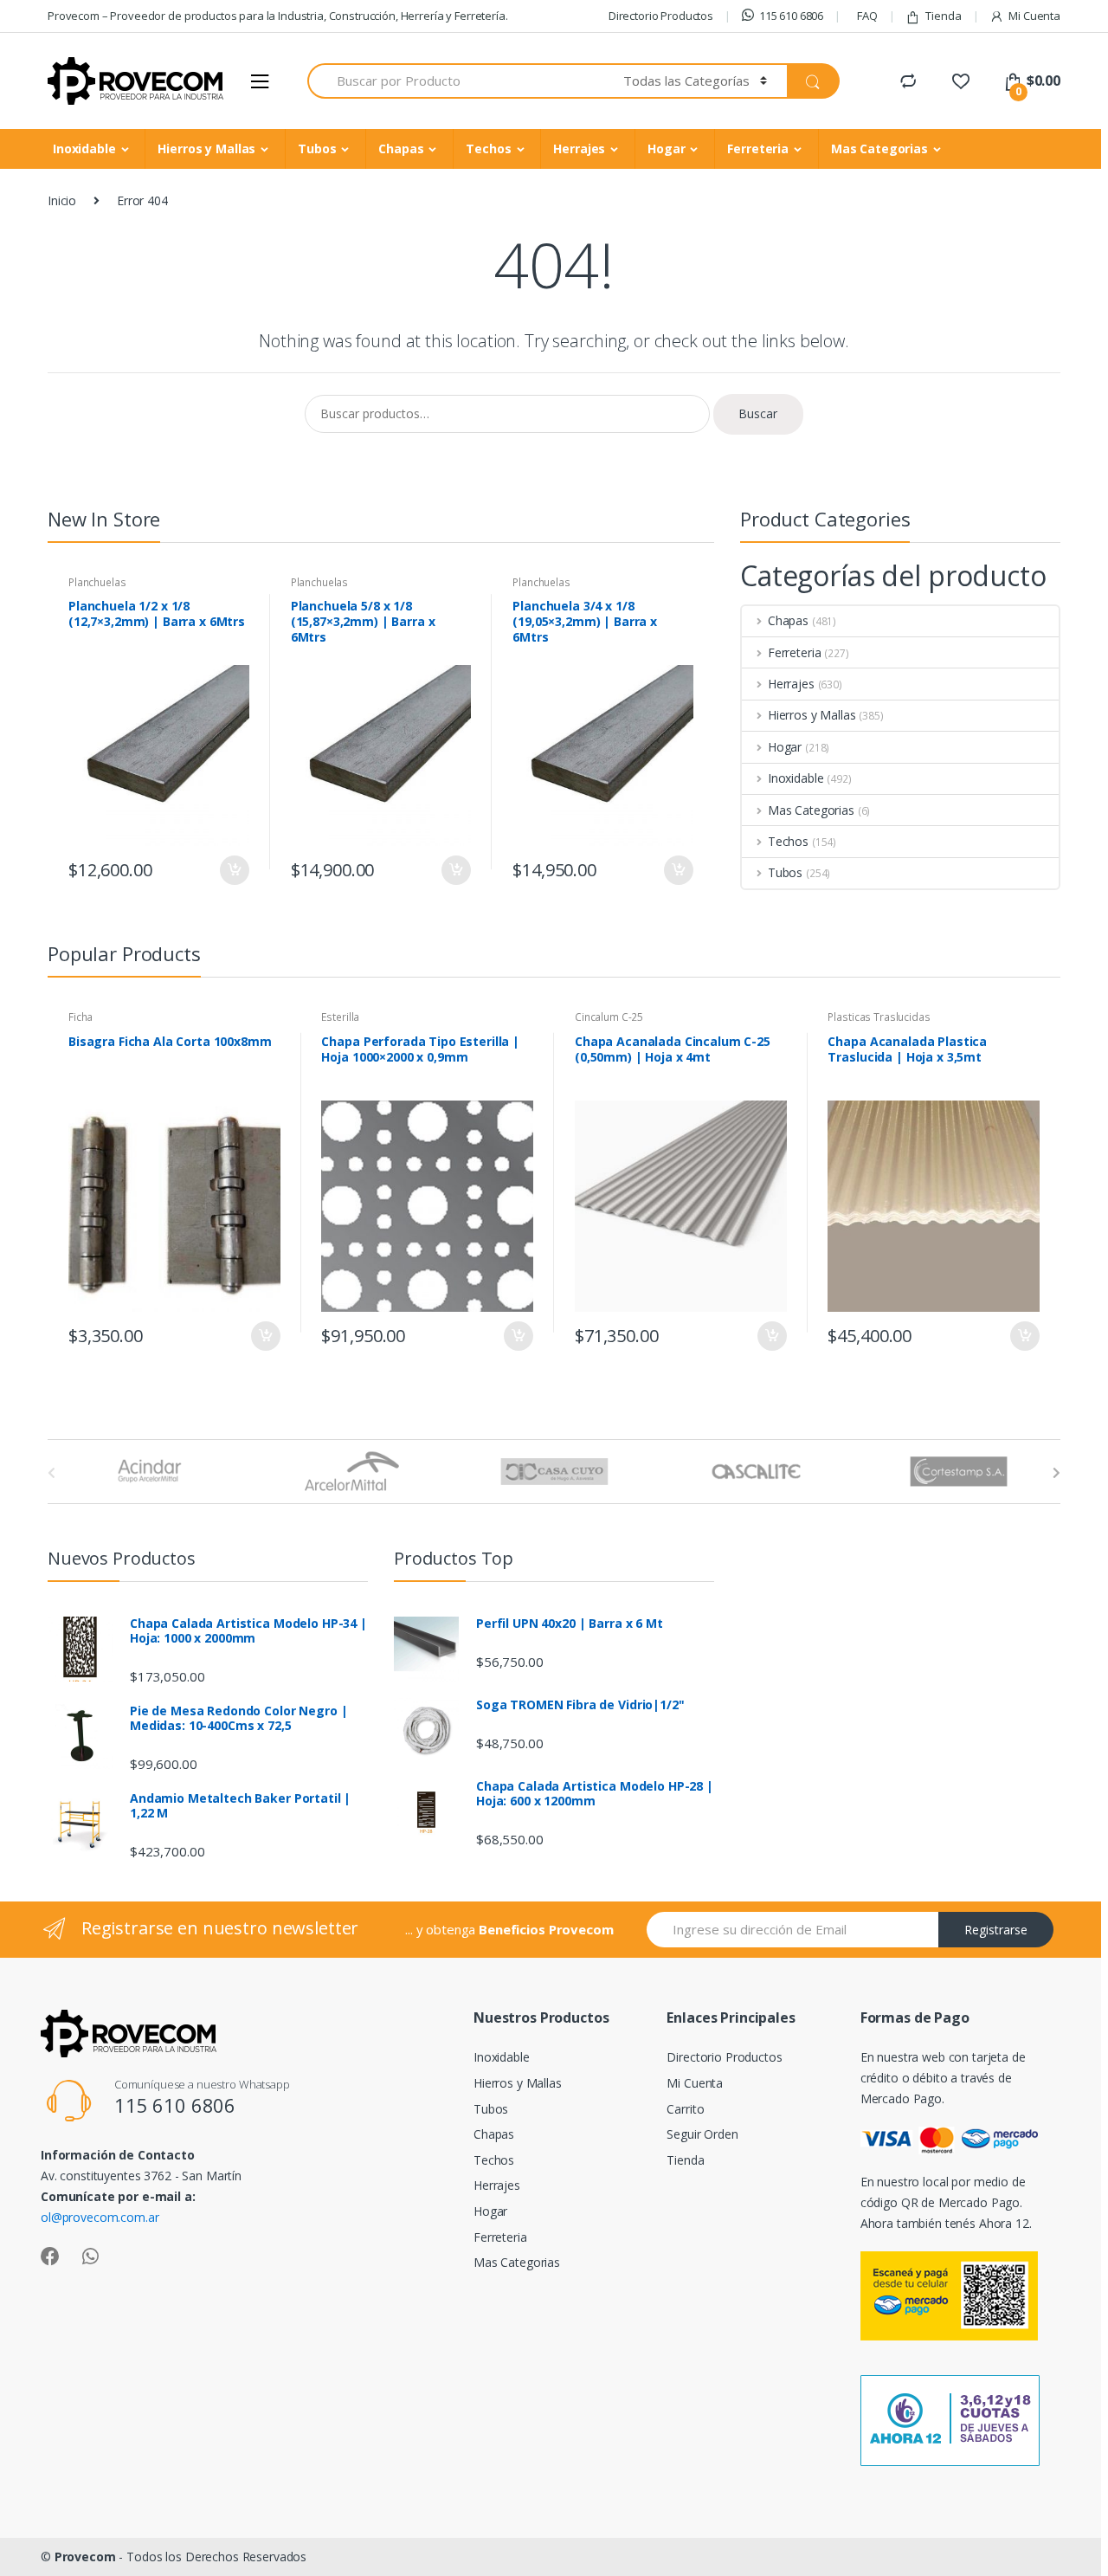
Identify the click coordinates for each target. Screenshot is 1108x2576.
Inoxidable (84, 148)
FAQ (867, 16)
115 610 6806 (791, 16)
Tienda (943, 16)
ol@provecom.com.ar (100, 2217)
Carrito (685, 2109)
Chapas (401, 148)
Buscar (758, 413)
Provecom (85, 2557)
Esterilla (340, 1017)
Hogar (666, 148)
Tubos (317, 148)
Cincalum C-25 (609, 1017)
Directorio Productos (661, 16)
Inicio (62, 200)
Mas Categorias (879, 148)
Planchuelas (97, 582)
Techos (488, 148)
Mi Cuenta (1034, 16)
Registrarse (996, 1930)
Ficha (81, 1017)
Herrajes (579, 148)
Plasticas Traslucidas (879, 1017)
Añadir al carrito (234, 870)
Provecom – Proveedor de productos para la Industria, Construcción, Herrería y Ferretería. (278, 16)
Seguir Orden (702, 2134)
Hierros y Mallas (206, 148)
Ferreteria (758, 148)
